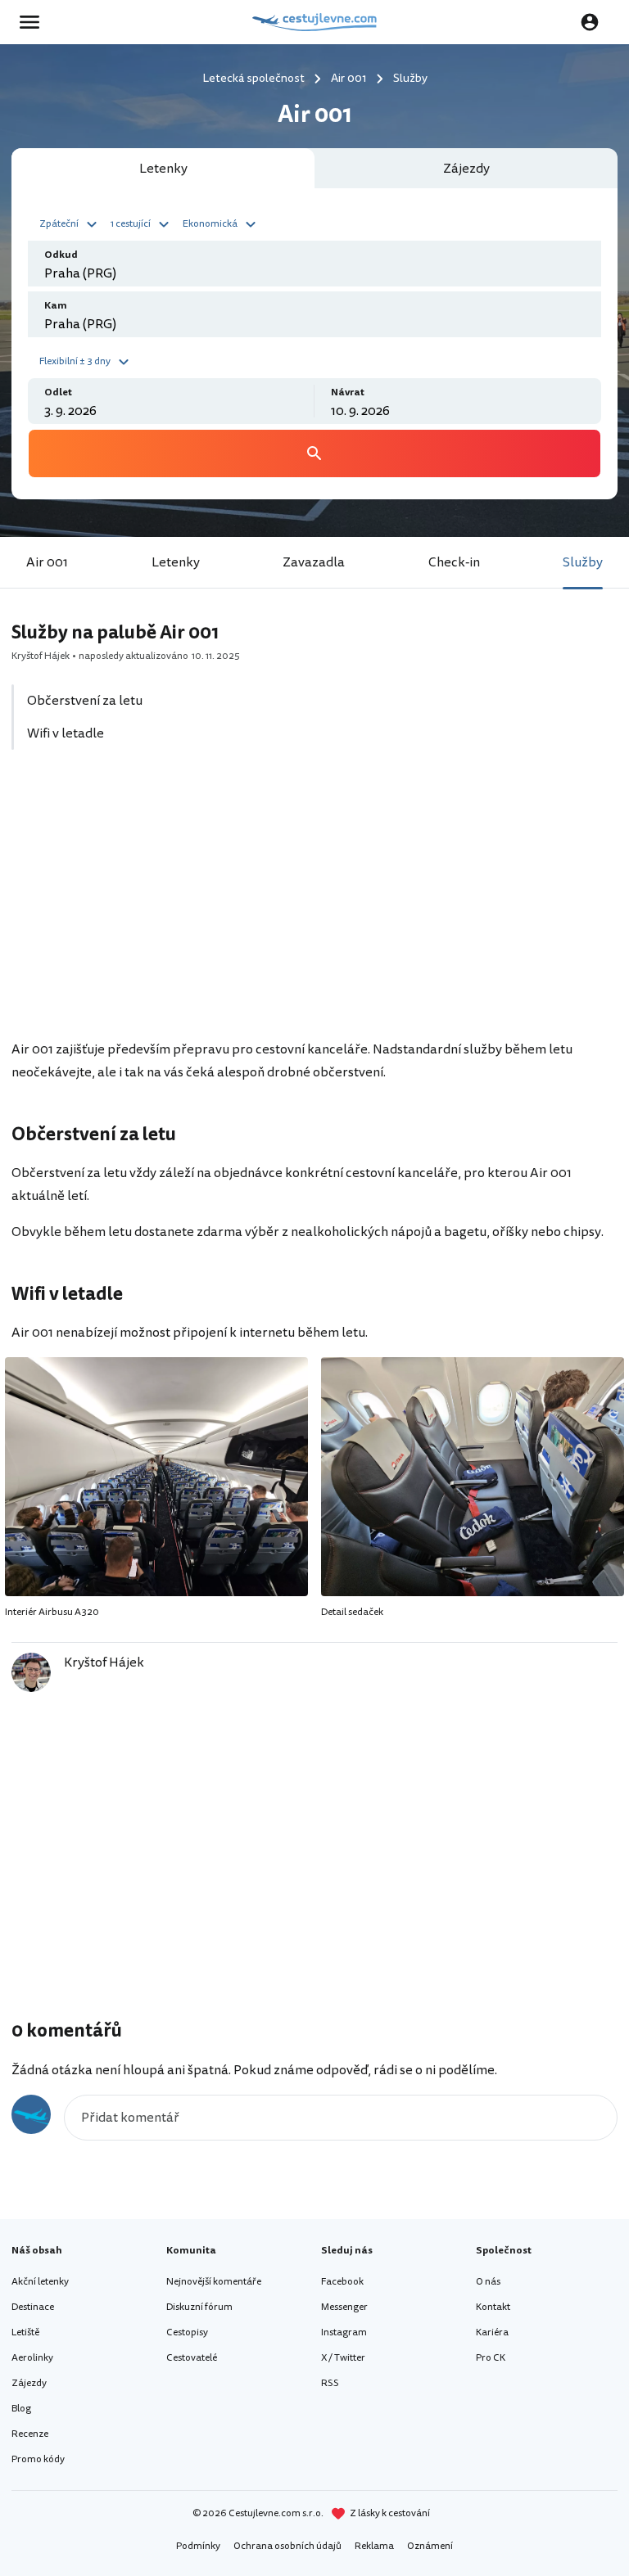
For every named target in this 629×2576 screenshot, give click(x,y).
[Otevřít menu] (34, 22)
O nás (488, 2282)
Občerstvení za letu (85, 701)
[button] (70, 223)
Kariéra (492, 2332)
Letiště (25, 2332)
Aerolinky (32, 2358)
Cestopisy (187, 2332)
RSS (330, 2383)
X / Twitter (343, 2358)
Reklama (374, 2546)
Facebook (342, 2282)
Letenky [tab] (163, 169)
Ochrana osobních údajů (287, 2546)
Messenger (344, 2307)
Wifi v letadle (66, 733)
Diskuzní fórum (199, 2307)
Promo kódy (38, 2459)
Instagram (344, 2332)
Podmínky (198, 2546)
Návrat (348, 392)
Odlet (58, 392)
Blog (21, 2409)
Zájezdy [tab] (466, 169)
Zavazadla (314, 562)
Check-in (454, 562)
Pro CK (491, 2358)
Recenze (30, 2434)
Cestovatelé (192, 2358)
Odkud (61, 255)
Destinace (33, 2307)
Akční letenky (40, 2282)
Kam (56, 306)
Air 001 (47, 562)
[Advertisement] (314, 904)
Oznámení (430, 2546)
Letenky (176, 562)
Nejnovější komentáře (214, 2282)
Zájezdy (29, 2383)
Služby (583, 562)
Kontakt (493, 2307)
